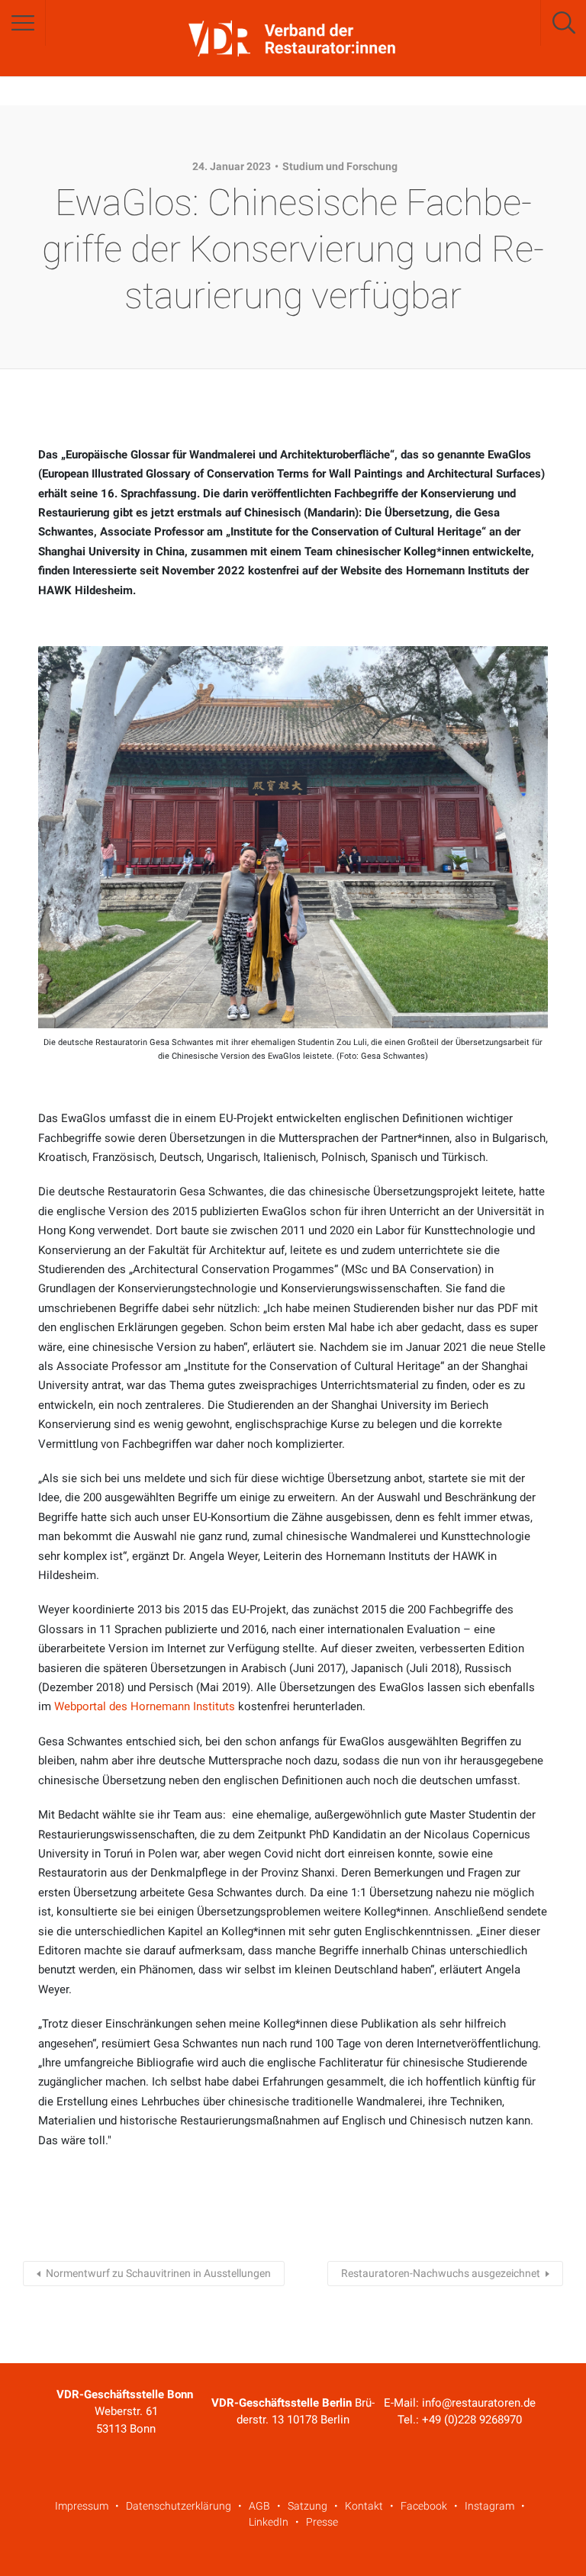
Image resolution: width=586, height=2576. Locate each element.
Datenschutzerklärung (179, 2506)
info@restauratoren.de (479, 2403)
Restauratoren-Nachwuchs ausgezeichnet (441, 2273)
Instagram (489, 2506)
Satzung (307, 2506)
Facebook (424, 2506)
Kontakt (364, 2506)
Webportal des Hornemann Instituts (145, 1706)
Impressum (82, 2506)
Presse (322, 2522)
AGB (259, 2506)
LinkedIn (269, 2522)
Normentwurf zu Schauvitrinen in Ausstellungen (158, 2273)
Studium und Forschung (340, 166)
